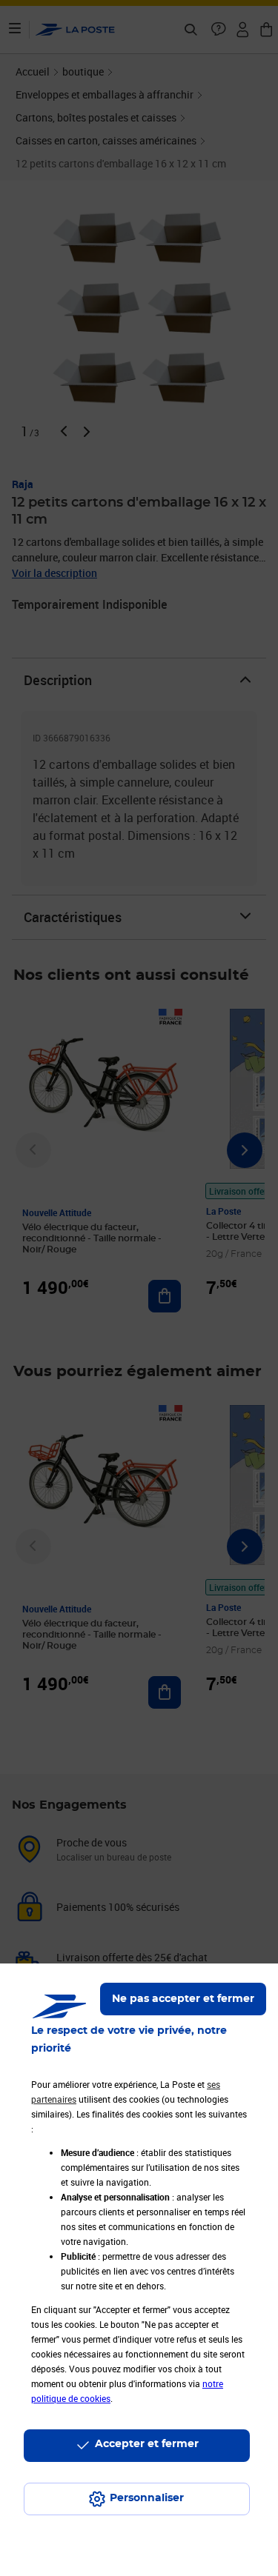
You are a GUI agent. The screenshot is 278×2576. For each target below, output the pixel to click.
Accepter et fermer (147, 2444)
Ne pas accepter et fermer (183, 1999)
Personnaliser (147, 2498)
